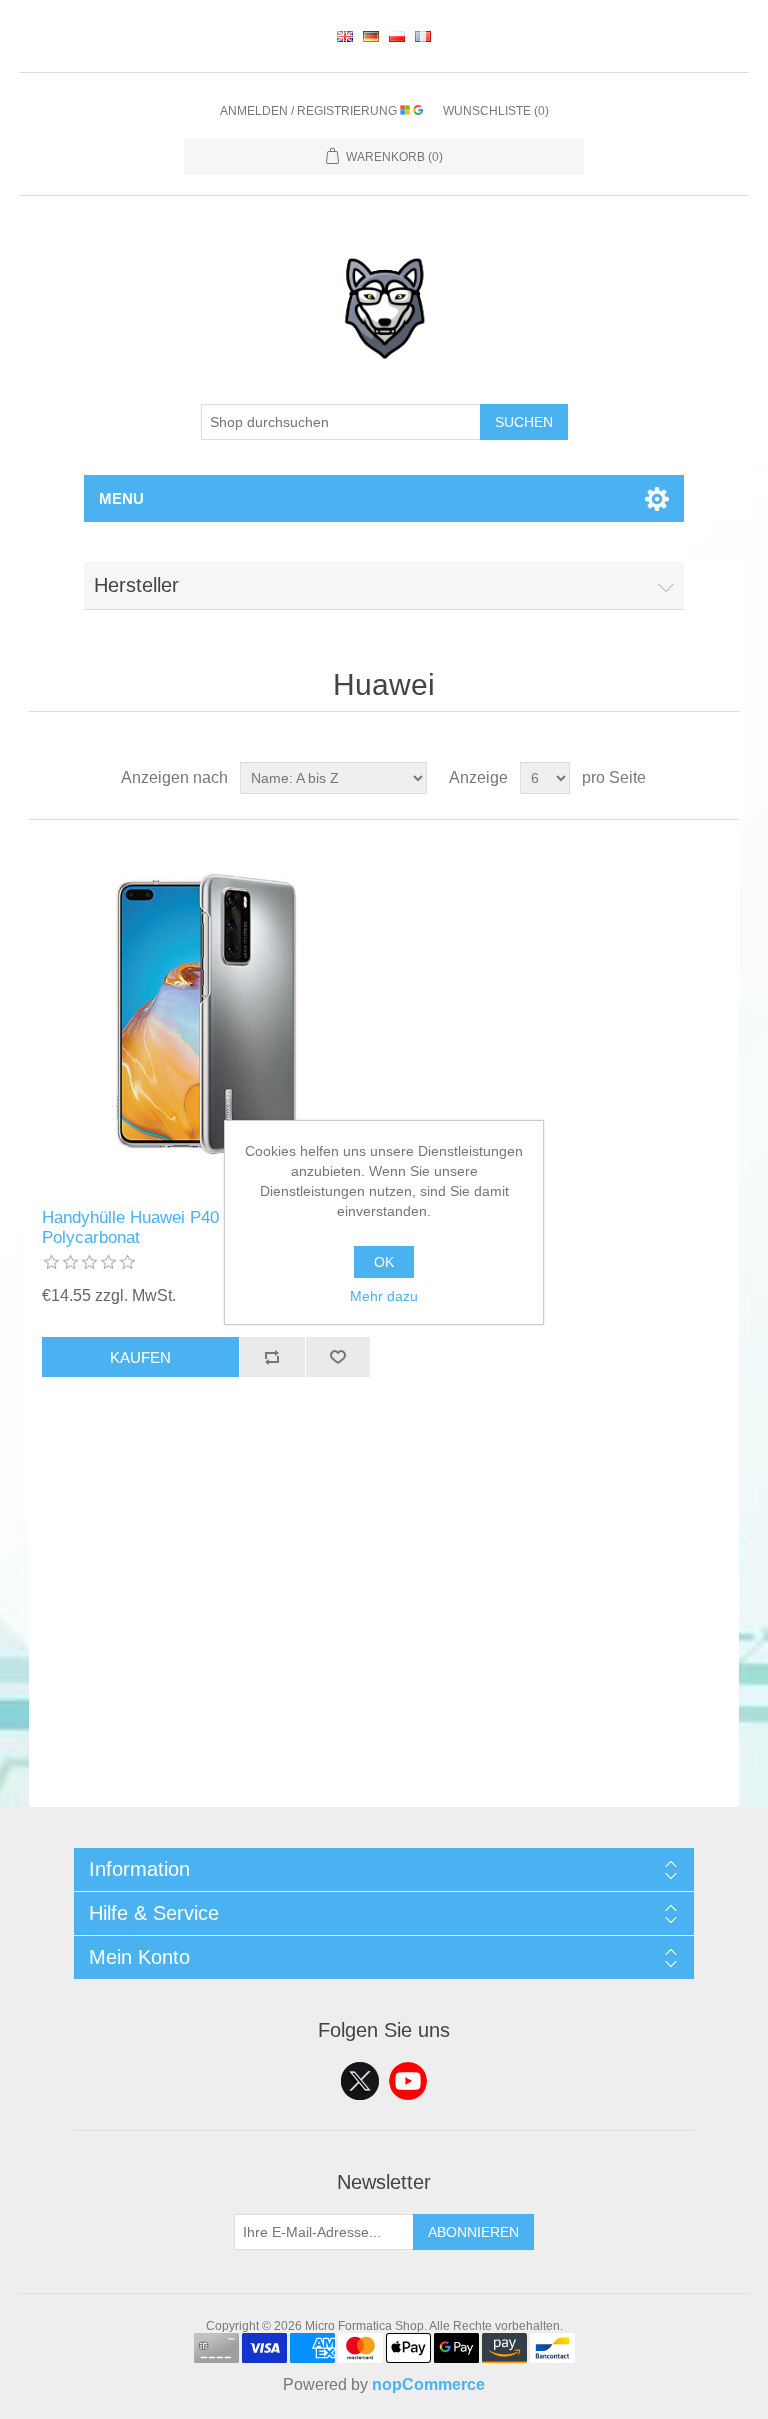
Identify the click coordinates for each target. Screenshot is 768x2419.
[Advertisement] (384, 1667)
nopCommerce (428, 2384)
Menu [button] (121, 498)
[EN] (345, 36)
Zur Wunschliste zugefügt (338, 1357)
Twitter (360, 2081)
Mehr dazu (384, 1296)
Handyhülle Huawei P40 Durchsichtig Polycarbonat (180, 1227)
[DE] (371, 36)
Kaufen (140, 1357)
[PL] (397, 36)
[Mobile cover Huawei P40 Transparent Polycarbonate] (206, 1014)
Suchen (524, 422)
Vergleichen (272, 1357)
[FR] (423, 36)
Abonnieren (473, 2232)
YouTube (408, 2081)
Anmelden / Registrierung (310, 111)
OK (384, 1262)
